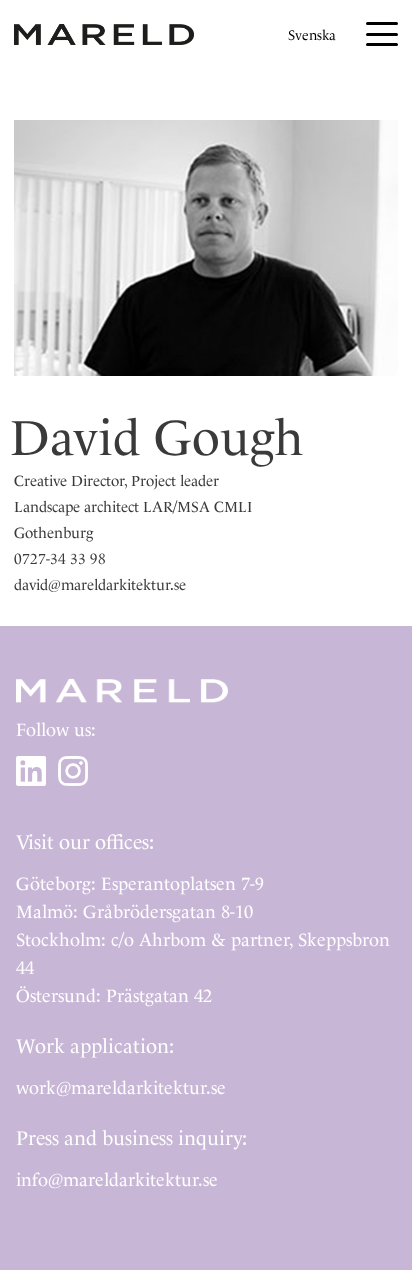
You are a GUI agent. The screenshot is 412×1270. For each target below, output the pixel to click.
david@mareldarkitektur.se (100, 585)
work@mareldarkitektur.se (121, 1087)
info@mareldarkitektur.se (117, 1179)
